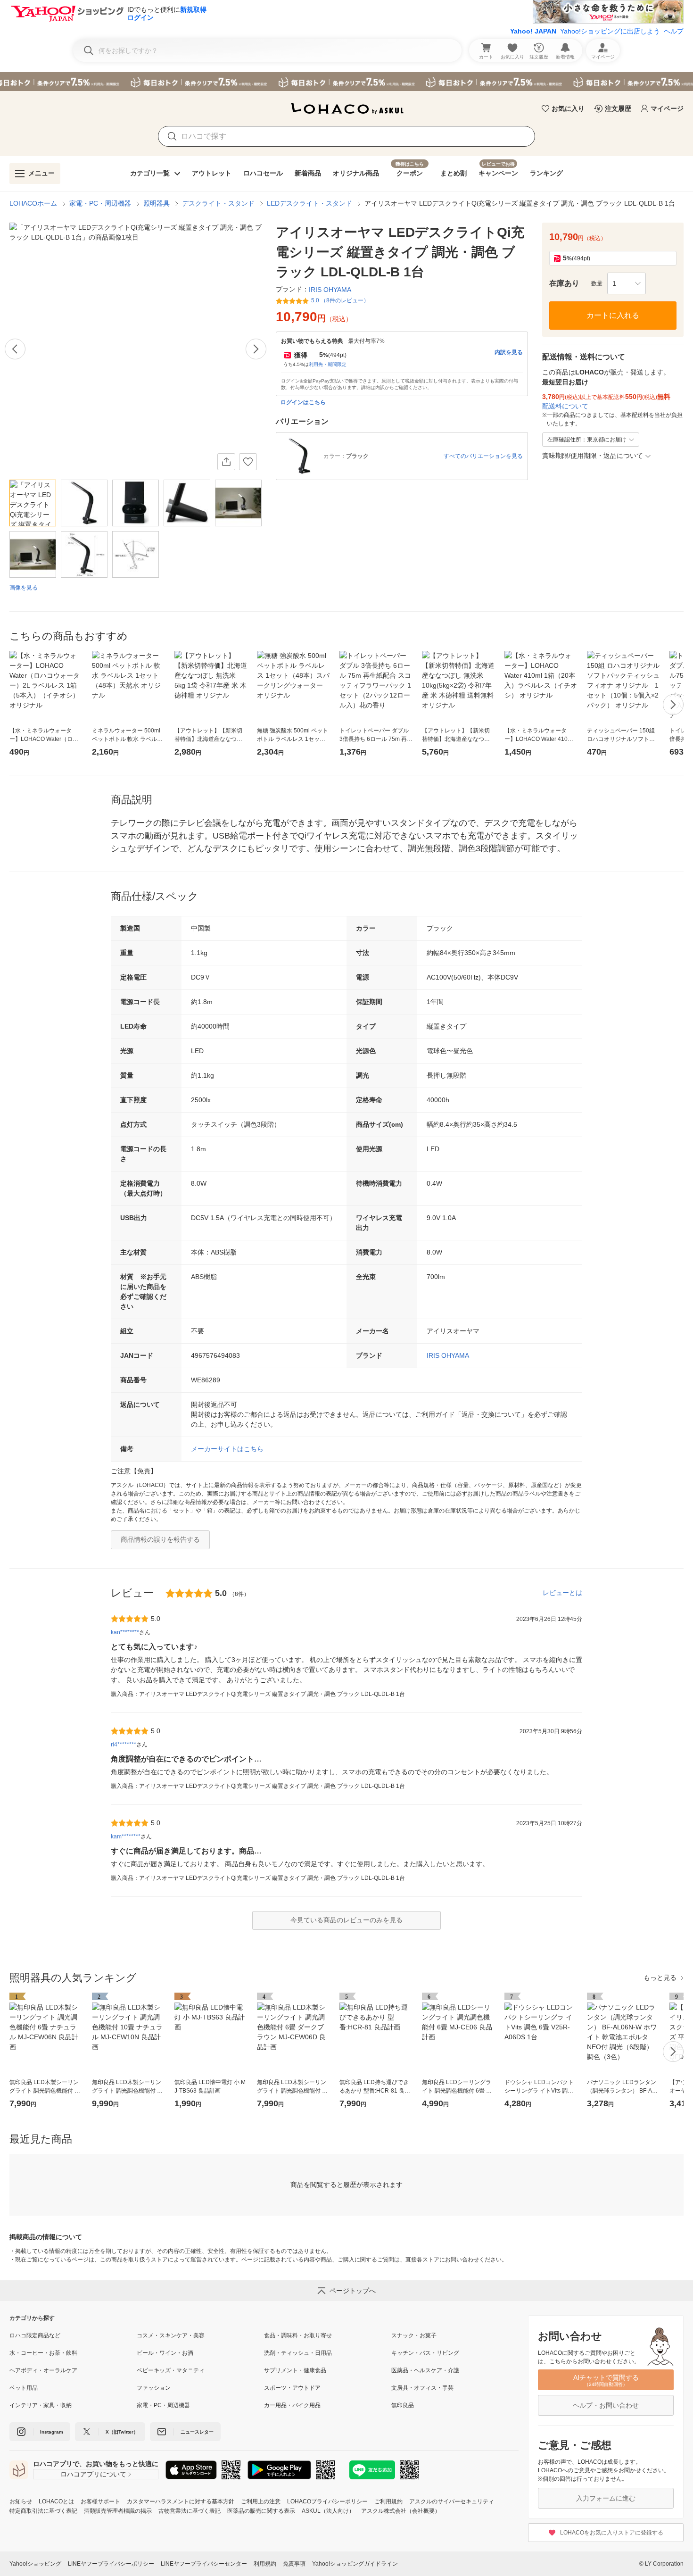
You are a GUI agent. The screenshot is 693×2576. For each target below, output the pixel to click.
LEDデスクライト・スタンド (309, 203)
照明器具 (157, 203)
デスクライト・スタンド (218, 203)
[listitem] (73, 2335)
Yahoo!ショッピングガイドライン (355, 2564)
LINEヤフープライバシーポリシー (111, 2564)
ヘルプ (674, 31)
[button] (627, 283)
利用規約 (265, 2564)
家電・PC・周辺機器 (100, 203)
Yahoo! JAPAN (533, 31)
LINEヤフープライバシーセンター (204, 2564)
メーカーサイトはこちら (227, 1449)
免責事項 (294, 2564)
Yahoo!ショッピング (35, 2564)
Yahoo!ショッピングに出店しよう (610, 31)
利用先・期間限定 (328, 364)
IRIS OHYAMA (448, 1355)
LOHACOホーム (33, 203)
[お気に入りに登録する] (248, 462)
